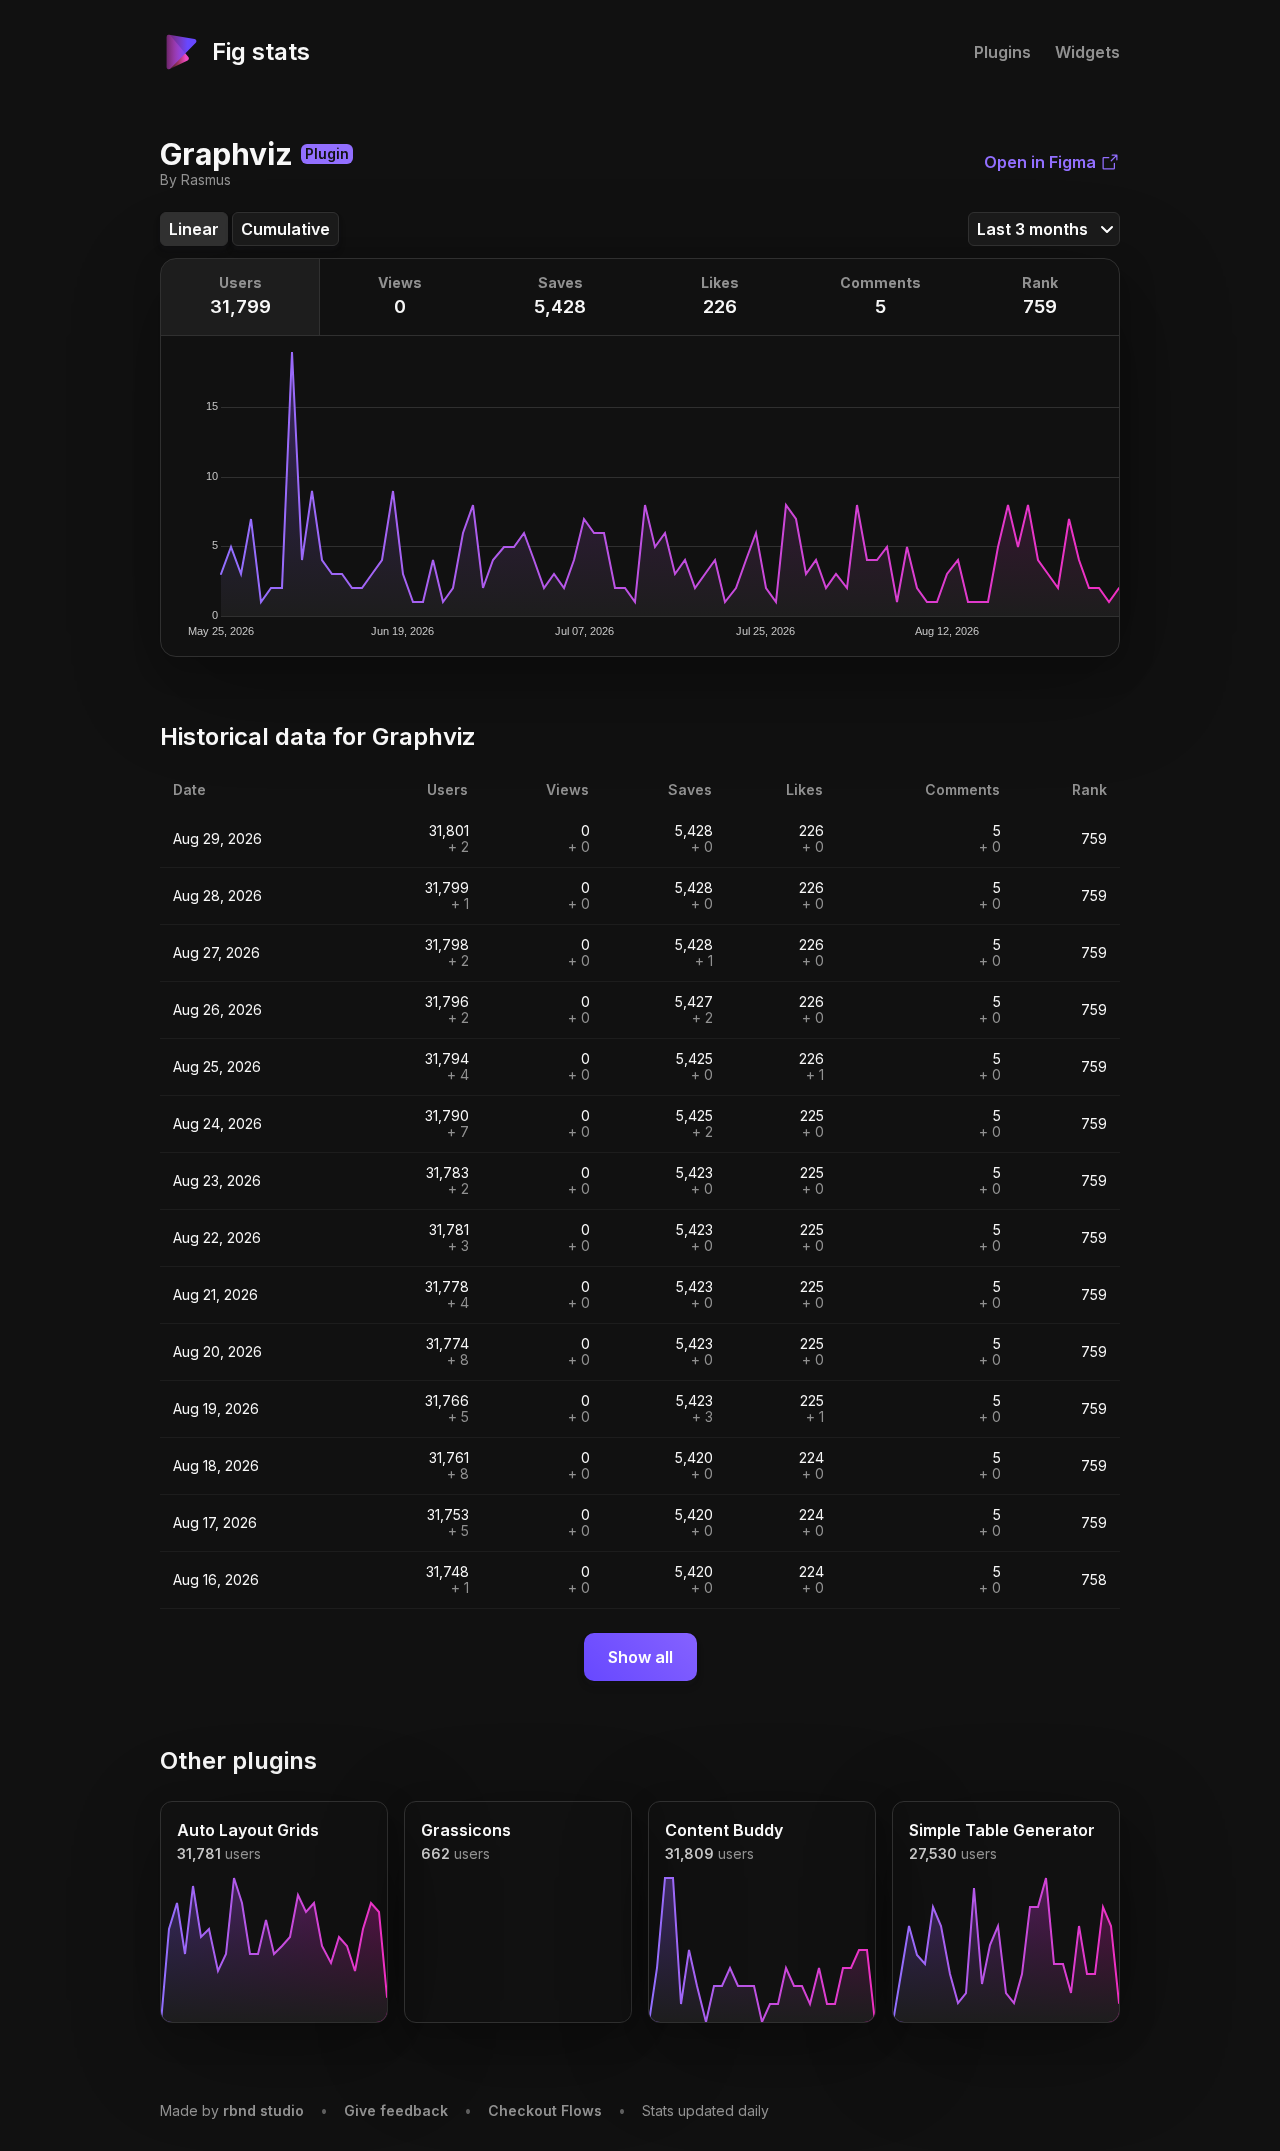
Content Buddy (724, 1830)
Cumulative (285, 229)
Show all (640, 1657)
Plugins (1002, 52)
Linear (194, 229)
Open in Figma (1040, 162)
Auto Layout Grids (248, 1830)
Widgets (1087, 52)
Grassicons (466, 1830)
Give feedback (396, 2110)
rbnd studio (263, 2110)
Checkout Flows (545, 2110)
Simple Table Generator (1002, 1830)
